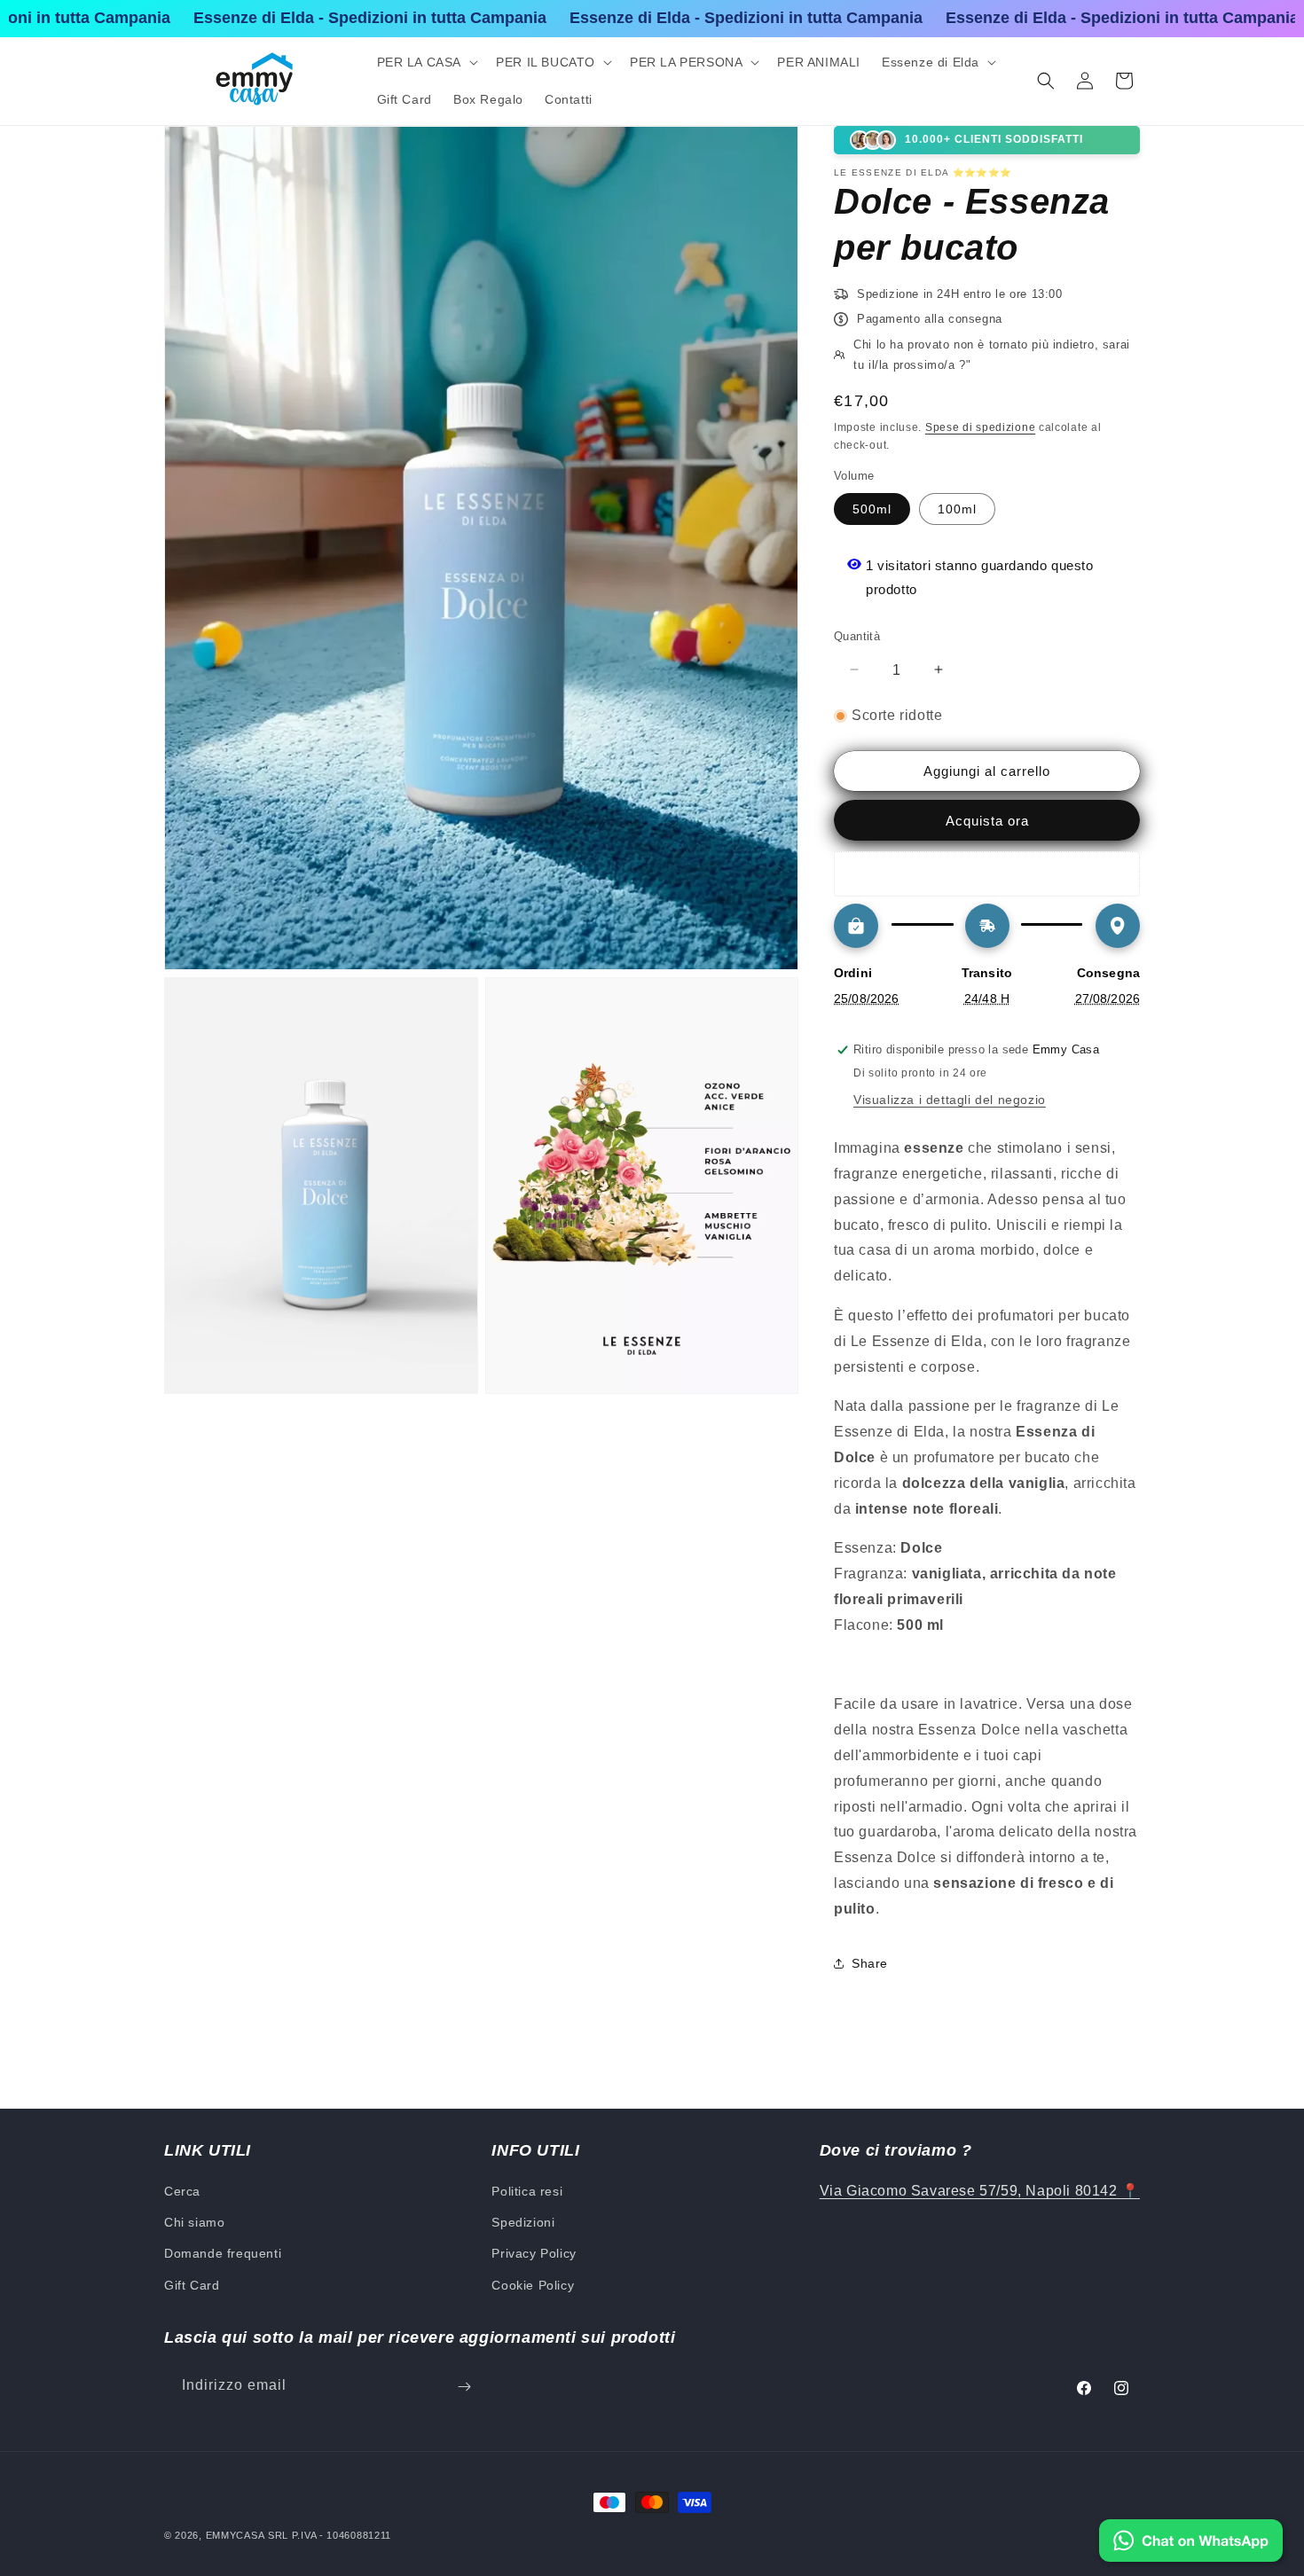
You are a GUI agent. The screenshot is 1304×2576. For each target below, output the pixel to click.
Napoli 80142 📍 (1081, 2191)
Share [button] (870, 1962)
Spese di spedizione (980, 427)
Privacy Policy (534, 2254)
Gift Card (192, 2285)
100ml (957, 508)
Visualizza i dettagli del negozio (950, 1100)
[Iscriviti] (464, 2387)
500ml (872, 508)
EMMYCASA (236, 2535)
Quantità (857, 635)
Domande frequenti (223, 2254)
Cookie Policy (533, 2285)
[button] (426, 62)
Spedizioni (523, 2223)
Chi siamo (194, 2223)
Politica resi (527, 2191)
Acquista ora (987, 821)
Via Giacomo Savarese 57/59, (921, 2191)
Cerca (182, 2191)
